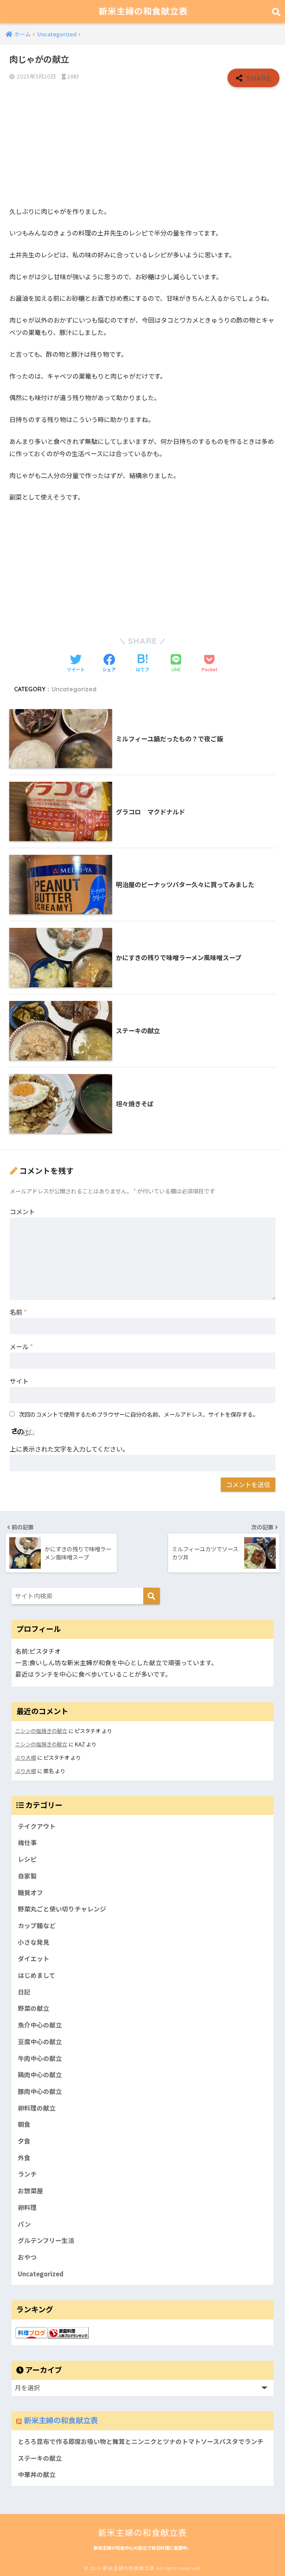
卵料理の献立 (37, 2108)
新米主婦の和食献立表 (143, 11)
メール (21, 1346)
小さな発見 (34, 1942)
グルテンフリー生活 (46, 2240)
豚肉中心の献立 (40, 2091)
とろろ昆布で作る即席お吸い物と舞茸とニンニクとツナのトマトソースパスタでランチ (141, 2441)
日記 (24, 1992)
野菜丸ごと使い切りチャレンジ (62, 1909)
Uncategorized (74, 689)
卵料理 (27, 2207)
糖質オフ (30, 1893)
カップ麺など (37, 1926)
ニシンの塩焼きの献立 (41, 1731)
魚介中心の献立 (40, 2025)
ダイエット (34, 1959)
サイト (19, 1381)
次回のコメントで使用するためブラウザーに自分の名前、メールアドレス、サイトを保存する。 (139, 1414)
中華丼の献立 (37, 2474)
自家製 (27, 1876)
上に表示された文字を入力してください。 (69, 1449)
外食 (24, 2158)
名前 (18, 1312)
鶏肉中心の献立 (40, 2075)
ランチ (27, 2174)
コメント (22, 1211)
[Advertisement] (142, 146)
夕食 (24, 2141)
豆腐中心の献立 (40, 2042)
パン (24, 2224)
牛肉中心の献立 (40, 2058)
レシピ (27, 1859)
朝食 (24, 2124)
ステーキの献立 (40, 2458)
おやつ (27, 2257)
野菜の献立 (34, 2008)
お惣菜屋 (30, 2191)
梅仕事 (27, 1842)
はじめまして (37, 1975)
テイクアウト (37, 1826)
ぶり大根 (26, 1757)
